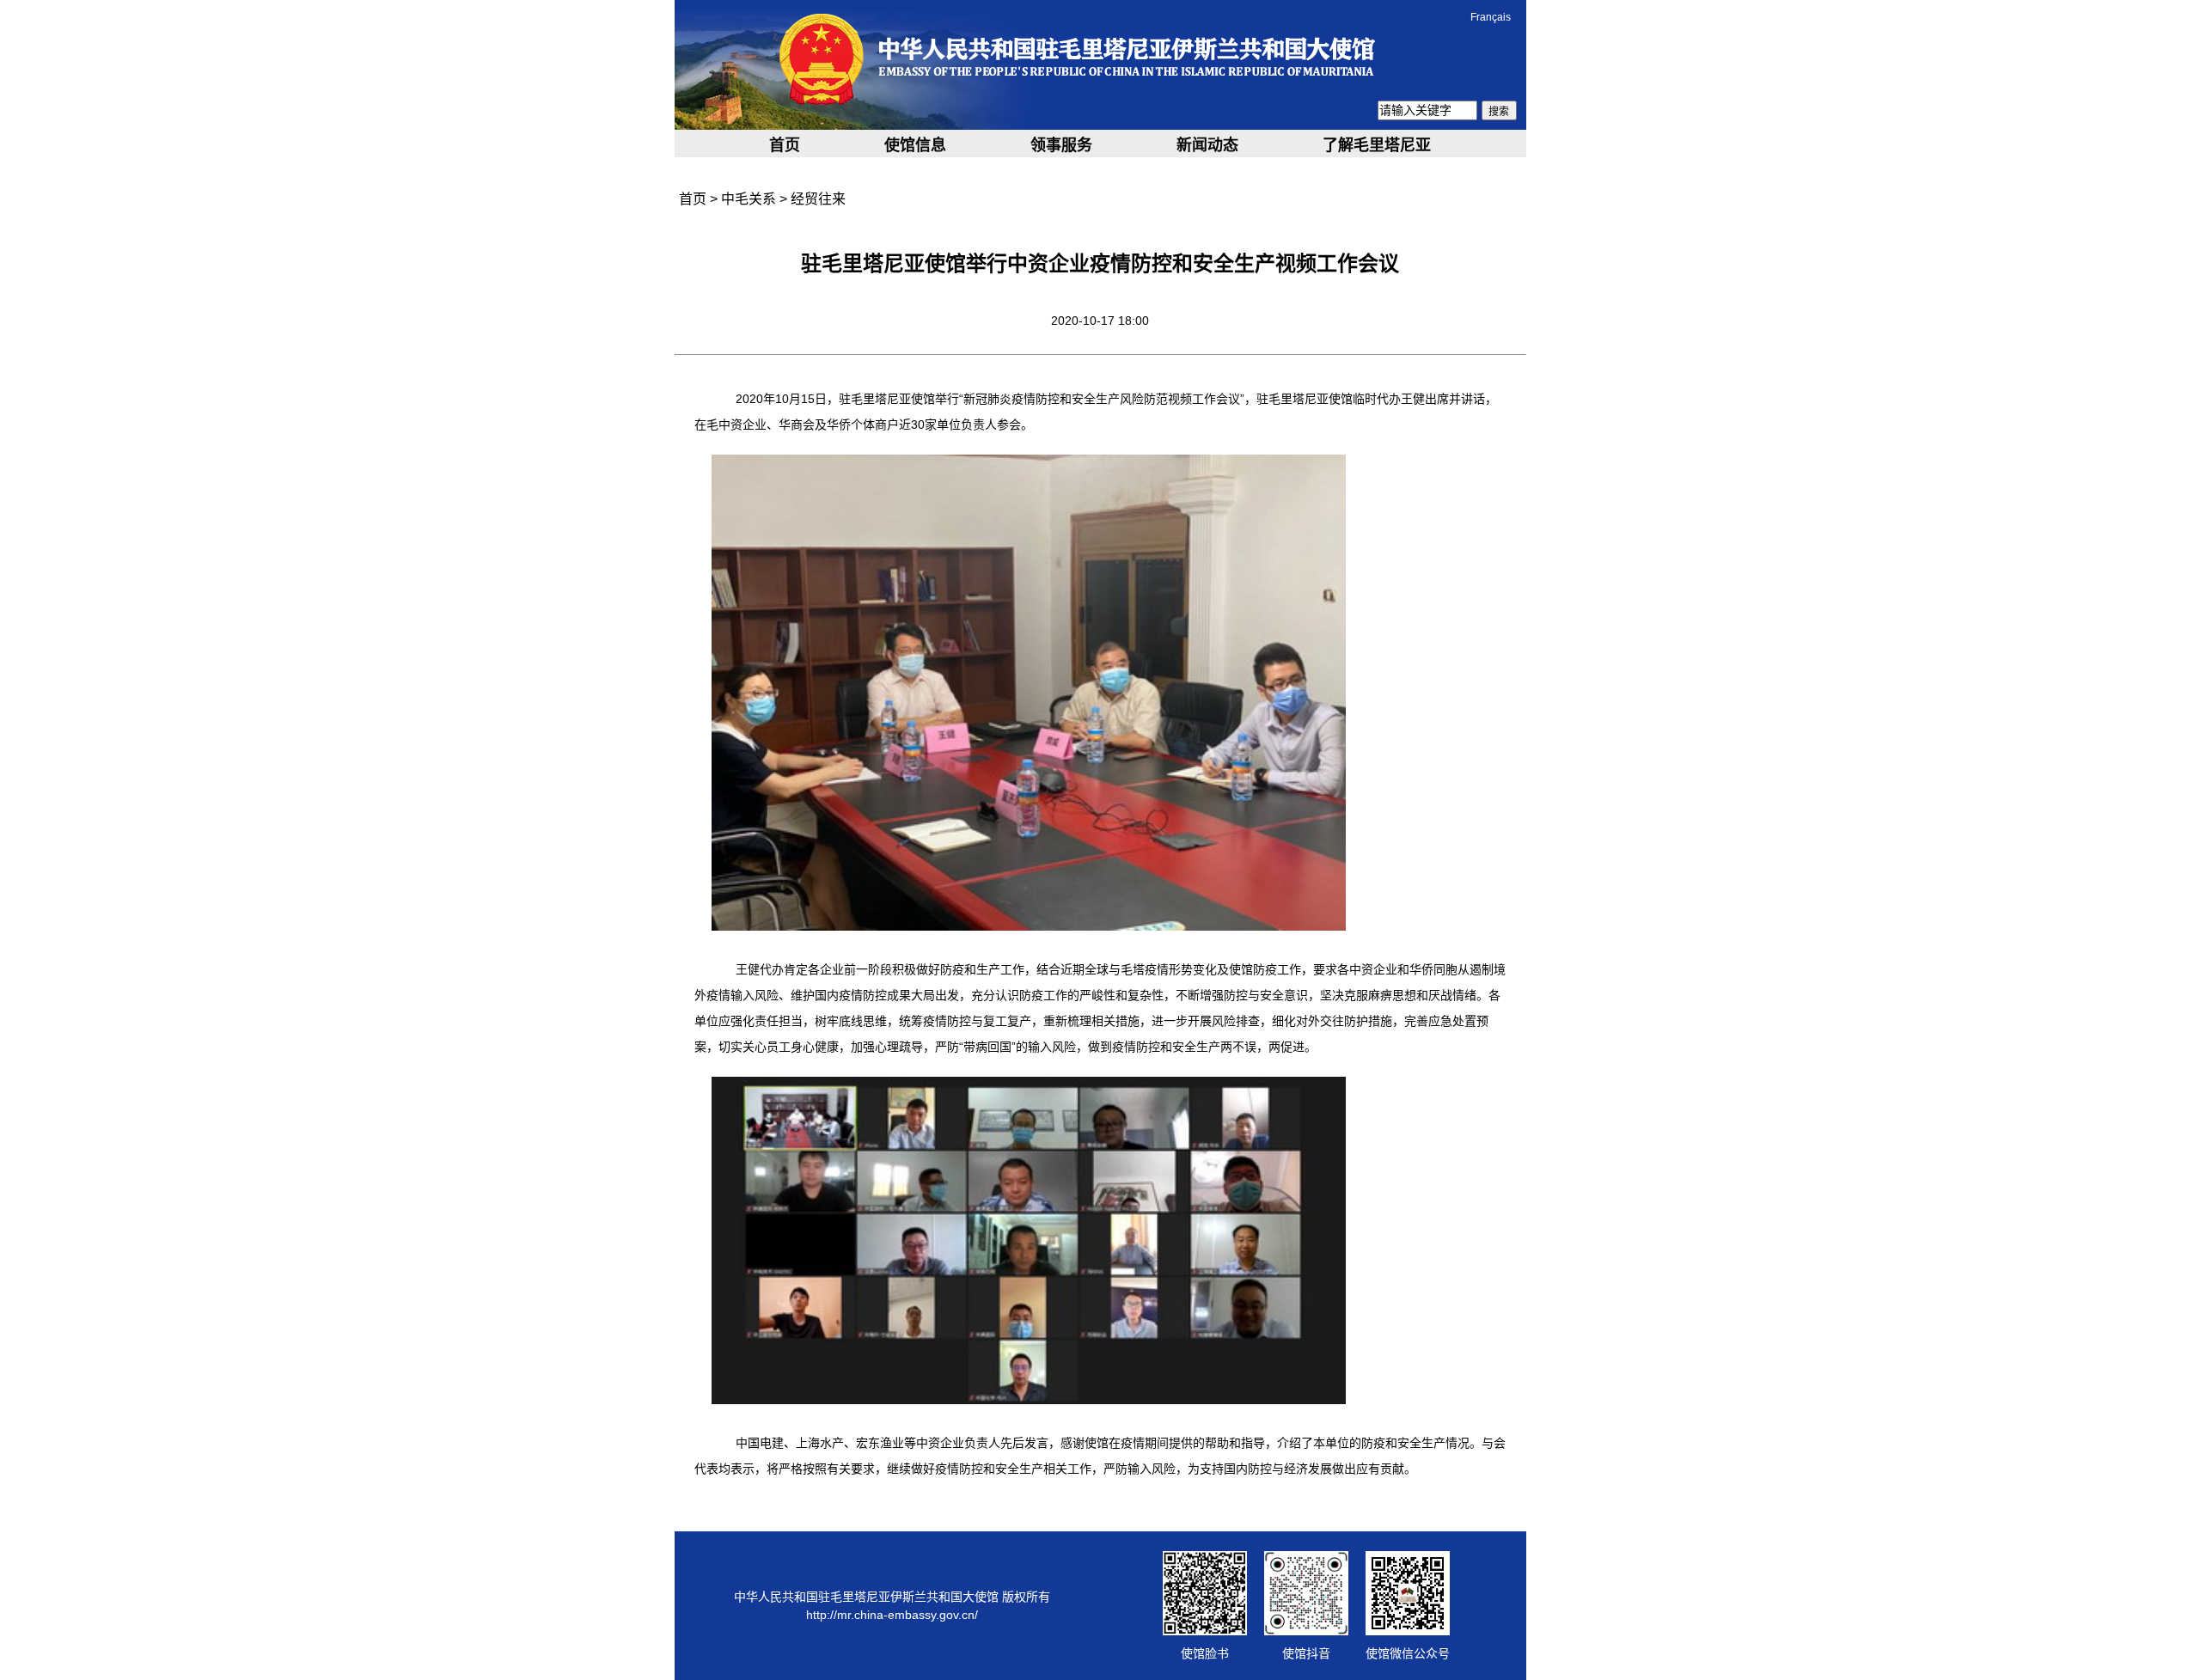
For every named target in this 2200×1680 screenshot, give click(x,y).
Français (1491, 17)
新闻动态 (1207, 145)
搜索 (1499, 112)
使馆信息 (915, 145)
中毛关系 (749, 199)
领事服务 (1061, 145)
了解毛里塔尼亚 (1377, 145)
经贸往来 (818, 199)
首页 (785, 145)
